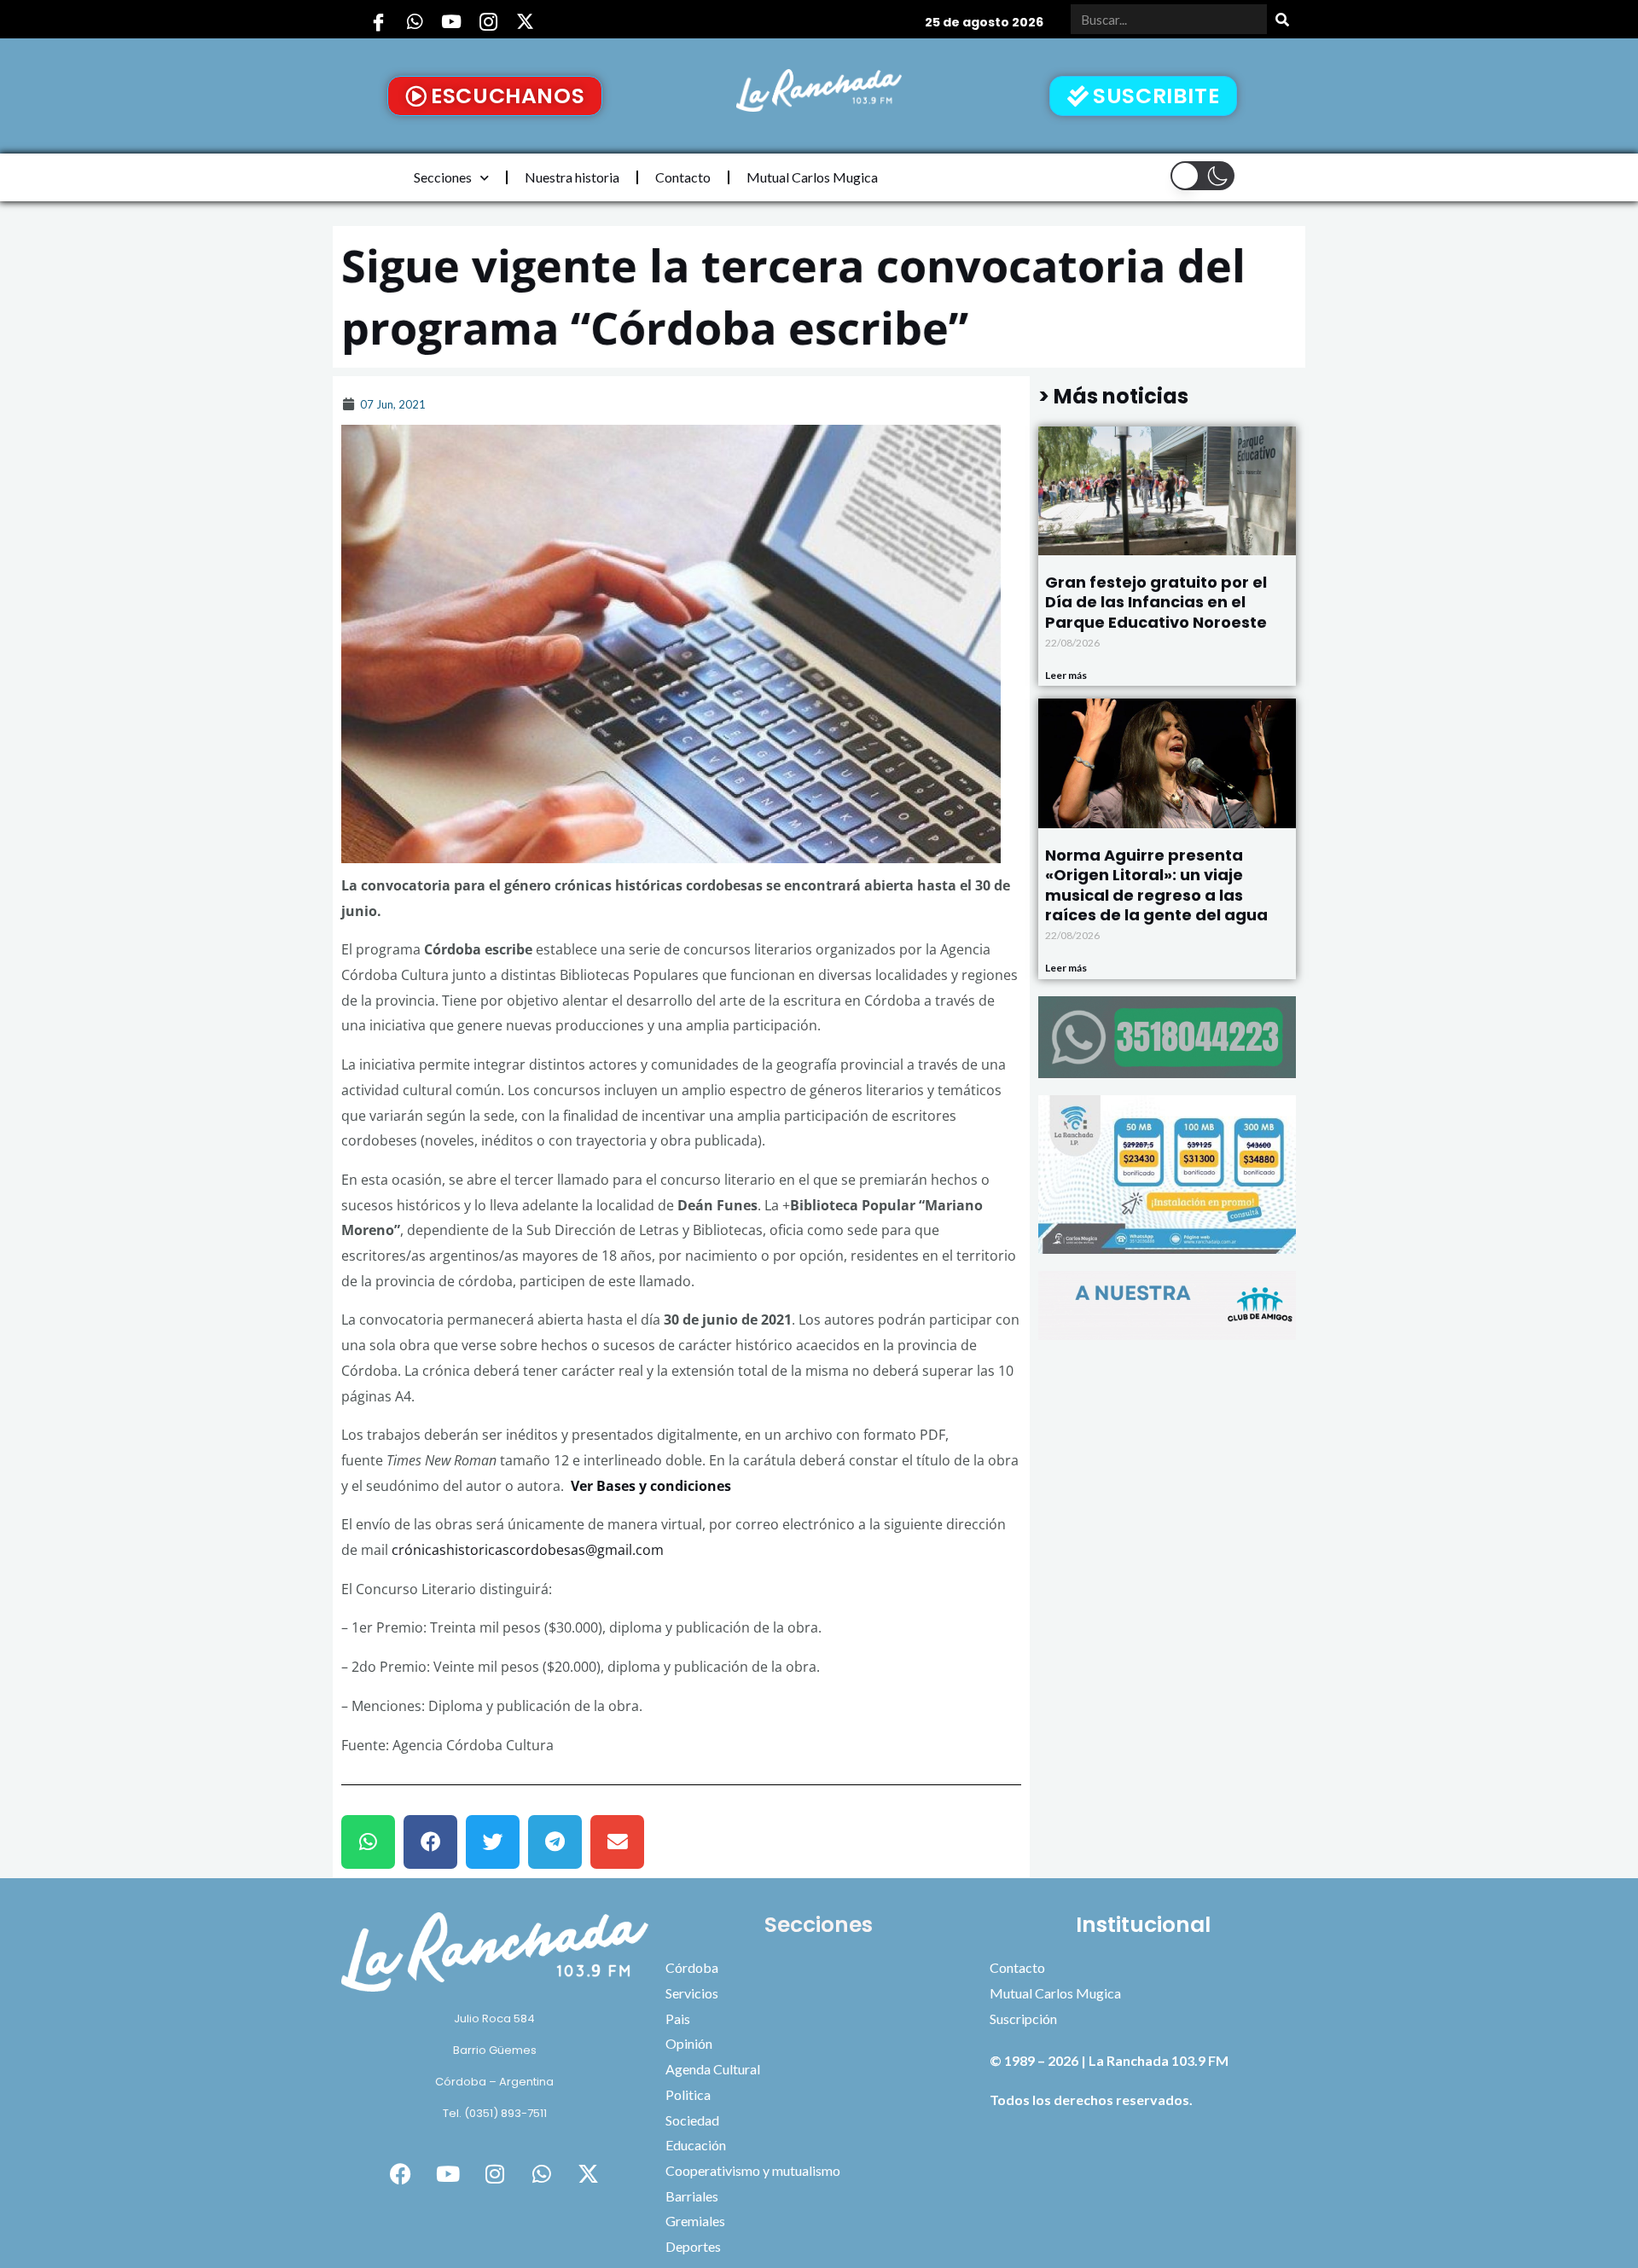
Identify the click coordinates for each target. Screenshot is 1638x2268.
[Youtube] (451, 21)
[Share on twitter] (493, 1842)
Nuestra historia (572, 177)
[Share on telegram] (555, 1842)
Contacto (683, 177)
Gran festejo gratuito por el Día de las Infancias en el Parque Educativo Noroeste (1156, 602)
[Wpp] (415, 21)
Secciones (443, 177)
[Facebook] (378, 21)
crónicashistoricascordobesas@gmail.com (528, 1550)
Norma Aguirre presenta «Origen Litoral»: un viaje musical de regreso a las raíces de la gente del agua (1156, 885)
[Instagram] (488, 21)
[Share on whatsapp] (368, 1842)
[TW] (525, 21)
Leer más (1066, 675)
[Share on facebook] (430, 1842)
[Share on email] (617, 1842)
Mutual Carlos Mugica (812, 177)
